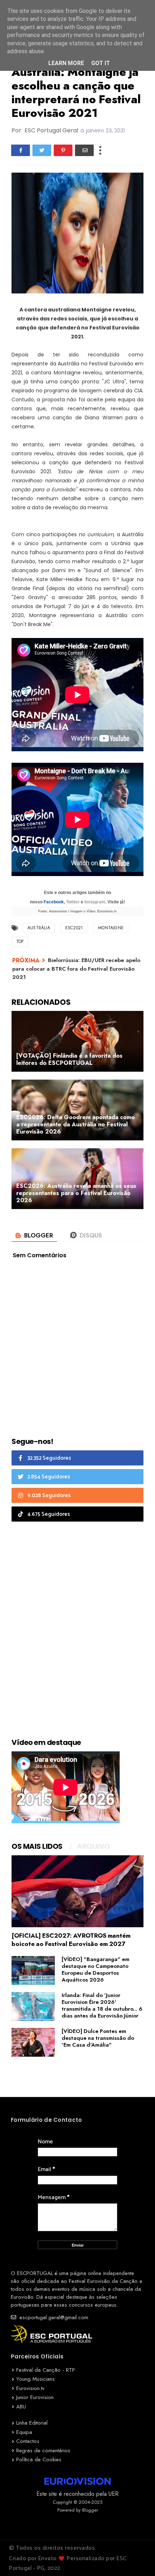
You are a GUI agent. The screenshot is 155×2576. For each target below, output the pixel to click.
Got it (101, 63)
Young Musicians (36, 2379)
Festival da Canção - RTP (46, 2370)
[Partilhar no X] (42, 150)
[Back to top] (137, 2559)
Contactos (28, 2441)
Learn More (66, 63)
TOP (20, 942)
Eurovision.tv (30, 2388)
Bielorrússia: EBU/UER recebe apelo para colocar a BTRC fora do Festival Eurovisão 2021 (76, 969)
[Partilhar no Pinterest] (63, 150)
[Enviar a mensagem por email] (84, 150)
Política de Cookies (39, 2459)
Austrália (39, 928)
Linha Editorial (32, 2423)
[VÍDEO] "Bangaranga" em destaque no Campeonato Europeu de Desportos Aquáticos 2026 (96, 1969)
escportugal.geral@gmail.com (53, 2317)
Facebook (54, 902)
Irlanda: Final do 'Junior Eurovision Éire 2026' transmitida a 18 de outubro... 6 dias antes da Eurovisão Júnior (102, 2005)
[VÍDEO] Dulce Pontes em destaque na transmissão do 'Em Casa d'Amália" (98, 2038)
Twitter (73, 902)
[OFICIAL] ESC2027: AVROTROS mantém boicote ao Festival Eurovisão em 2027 (71, 1940)
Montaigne (111, 928)
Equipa (24, 2432)
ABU (21, 2407)
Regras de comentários (43, 2450)
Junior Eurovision (35, 2397)
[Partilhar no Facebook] (21, 150)
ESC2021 (74, 928)
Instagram (95, 902)
